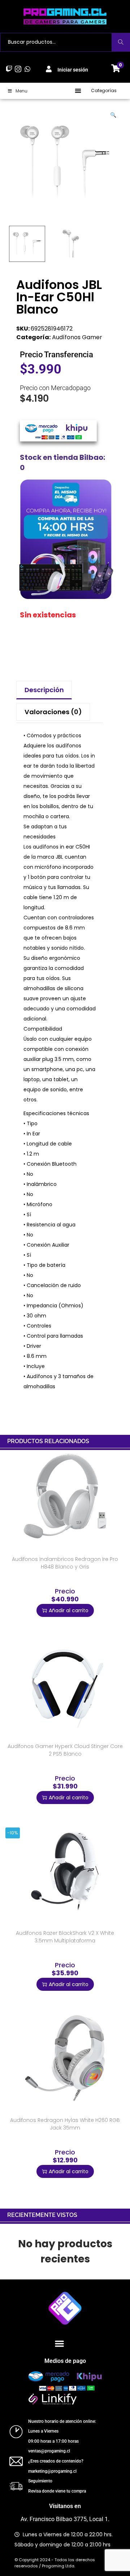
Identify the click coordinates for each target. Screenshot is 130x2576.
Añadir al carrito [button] (69, 1610)
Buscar (121, 42)
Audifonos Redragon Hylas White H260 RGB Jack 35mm (65, 2124)
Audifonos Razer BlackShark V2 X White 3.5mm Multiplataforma (65, 1937)
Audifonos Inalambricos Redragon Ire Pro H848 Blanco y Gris (65, 1563)
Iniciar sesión (73, 70)
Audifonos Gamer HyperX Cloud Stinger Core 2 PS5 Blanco (65, 1750)
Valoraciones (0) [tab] (53, 712)
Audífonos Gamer (77, 337)
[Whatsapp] (27, 69)
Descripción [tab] (44, 690)
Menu (21, 91)
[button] (78, 91)
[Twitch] (9, 69)
